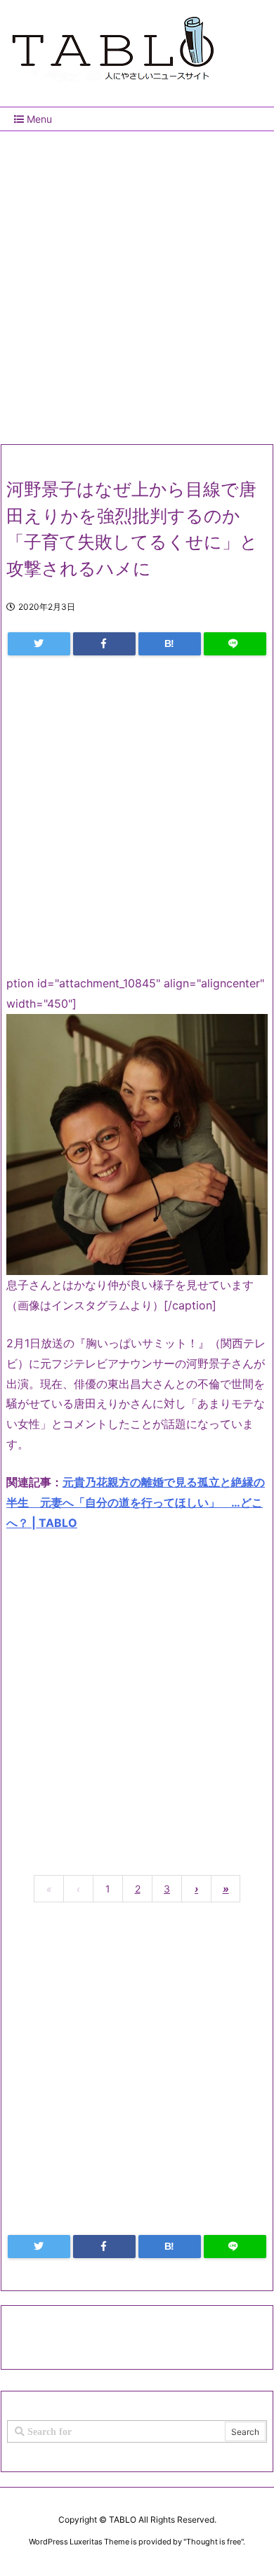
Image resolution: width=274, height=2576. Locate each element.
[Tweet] (39, 644)
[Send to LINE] (235, 644)
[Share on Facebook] (104, 644)
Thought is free (214, 2542)
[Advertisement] (137, 282)
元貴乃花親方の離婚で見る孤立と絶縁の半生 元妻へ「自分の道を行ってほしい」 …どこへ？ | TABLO (136, 1502)
